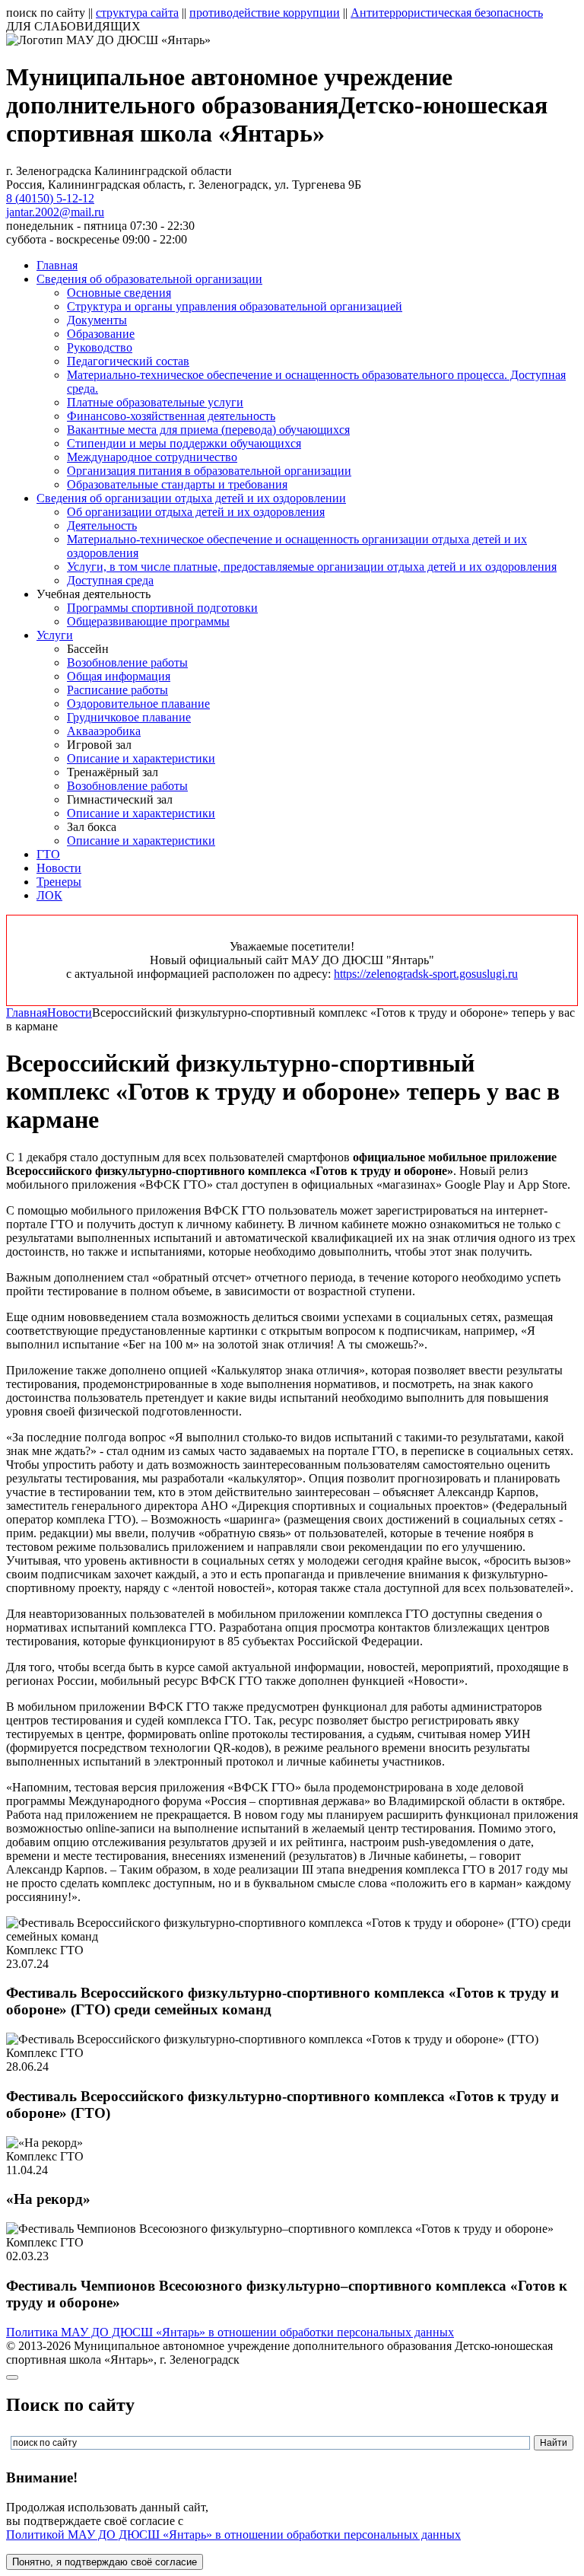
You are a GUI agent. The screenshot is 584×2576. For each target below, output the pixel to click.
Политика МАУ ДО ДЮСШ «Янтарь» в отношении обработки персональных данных (230, 2332)
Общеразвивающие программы (148, 621)
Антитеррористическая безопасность (447, 13)
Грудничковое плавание (129, 717)
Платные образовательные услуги (155, 402)
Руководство (100, 347)
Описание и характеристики (141, 758)
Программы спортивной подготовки (162, 608)
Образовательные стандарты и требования (177, 484)
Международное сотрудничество (152, 457)
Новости (59, 868)
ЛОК (49, 895)
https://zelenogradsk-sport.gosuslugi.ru (426, 974)
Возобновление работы (127, 662)
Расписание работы (117, 690)
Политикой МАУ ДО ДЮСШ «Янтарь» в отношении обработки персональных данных (233, 2535)
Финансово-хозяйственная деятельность (171, 416)
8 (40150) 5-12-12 (50, 198)
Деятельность (102, 525)
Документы (97, 320)
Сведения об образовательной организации (149, 279)
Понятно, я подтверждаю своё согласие (105, 2562)
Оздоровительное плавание (138, 704)
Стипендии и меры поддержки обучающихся (184, 443)
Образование (101, 334)
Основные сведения (119, 293)
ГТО (48, 854)
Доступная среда (110, 580)
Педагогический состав (128, 361)
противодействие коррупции (265, 13)
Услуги (55, 635)
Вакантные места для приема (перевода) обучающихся (208, 430)
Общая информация (119, 676)
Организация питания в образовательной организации (209, 471)
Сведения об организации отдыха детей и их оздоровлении (191, 498)
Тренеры (59, 882)
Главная (57, 265)
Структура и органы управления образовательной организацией (235, 306)
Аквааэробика (104, 731)
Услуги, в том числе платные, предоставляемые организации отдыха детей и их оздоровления (312, 567)
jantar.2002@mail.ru (55, 212)
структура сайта (137, 13)
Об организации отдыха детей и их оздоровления (196, 512)
